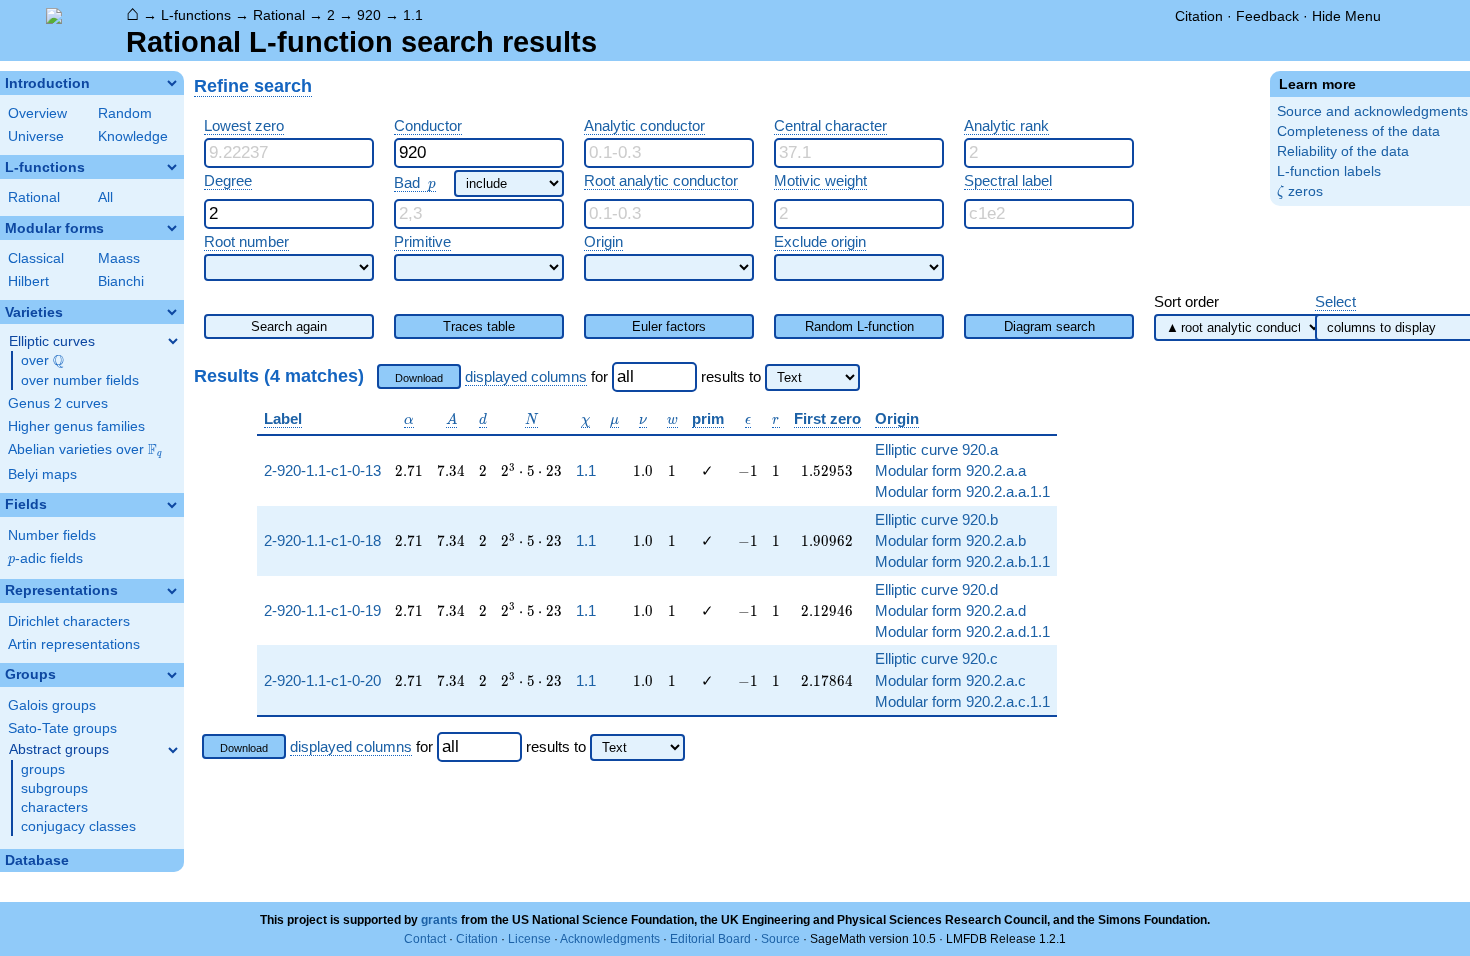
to (755, 376)
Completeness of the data (1358, 131)
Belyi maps (42, 474)
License (529, 939)
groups (43, 769)
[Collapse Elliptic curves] (173, 341)
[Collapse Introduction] (172, 83)
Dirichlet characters (69, 621)
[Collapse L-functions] (172, 167)
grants (439, 920)
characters (54, 807)
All (105, 197)
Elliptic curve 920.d (936, 589)
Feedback (1267, 16)
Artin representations (74, 644)
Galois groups (52, 705)
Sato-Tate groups (62, 728)
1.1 (413, 15)
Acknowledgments (610, 939)
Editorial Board (710, 939)
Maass (119, 258)
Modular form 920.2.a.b (950, 540)
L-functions (196, 15)
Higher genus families (76, 426)
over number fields (80, 380)
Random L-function (859, 326)
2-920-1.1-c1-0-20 (322, 680)
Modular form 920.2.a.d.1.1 (962, 631)
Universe (36, 136)
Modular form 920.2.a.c (950, 680)
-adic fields (45, 558)
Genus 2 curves (58, 403)
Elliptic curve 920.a (936, 449)
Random (125, 113)
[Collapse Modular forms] (172, 228)
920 (369, 15)
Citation (1199, 16)
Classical (36, 258)
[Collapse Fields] (172, 505)
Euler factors (669, 326)
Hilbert (28, 281)
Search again (289, 326)
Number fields (52, 535)
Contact (425, 939)
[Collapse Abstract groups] (173, 750)
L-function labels (1329, 171)
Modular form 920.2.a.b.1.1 (962, 561)
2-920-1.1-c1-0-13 (322, 470)
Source (780, 939)
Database (37, 860)
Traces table (479, 326)
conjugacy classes (78, 826)
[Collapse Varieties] (172, 312)
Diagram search (1049, 326)
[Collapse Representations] (172, 591)
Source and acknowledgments (1372, 111)
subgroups (54, 788)
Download (419, 378)
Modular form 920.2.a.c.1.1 (962, 701)
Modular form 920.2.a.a (950, 470)
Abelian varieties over (85, 450)
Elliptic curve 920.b (936, 519)
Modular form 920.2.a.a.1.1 (962, 491)
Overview (37, 113)
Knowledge (133, 136)
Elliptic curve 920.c (936, 658)
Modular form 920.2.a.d (950, 610)
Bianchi (121, 281)
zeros (1300, 191)
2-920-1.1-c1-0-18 (322, 540)
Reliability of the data (1343, 151)
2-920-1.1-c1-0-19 (322, 610)
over (42, 361)
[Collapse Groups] (172, 675)
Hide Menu (1346, 16)
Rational (279, 15)
